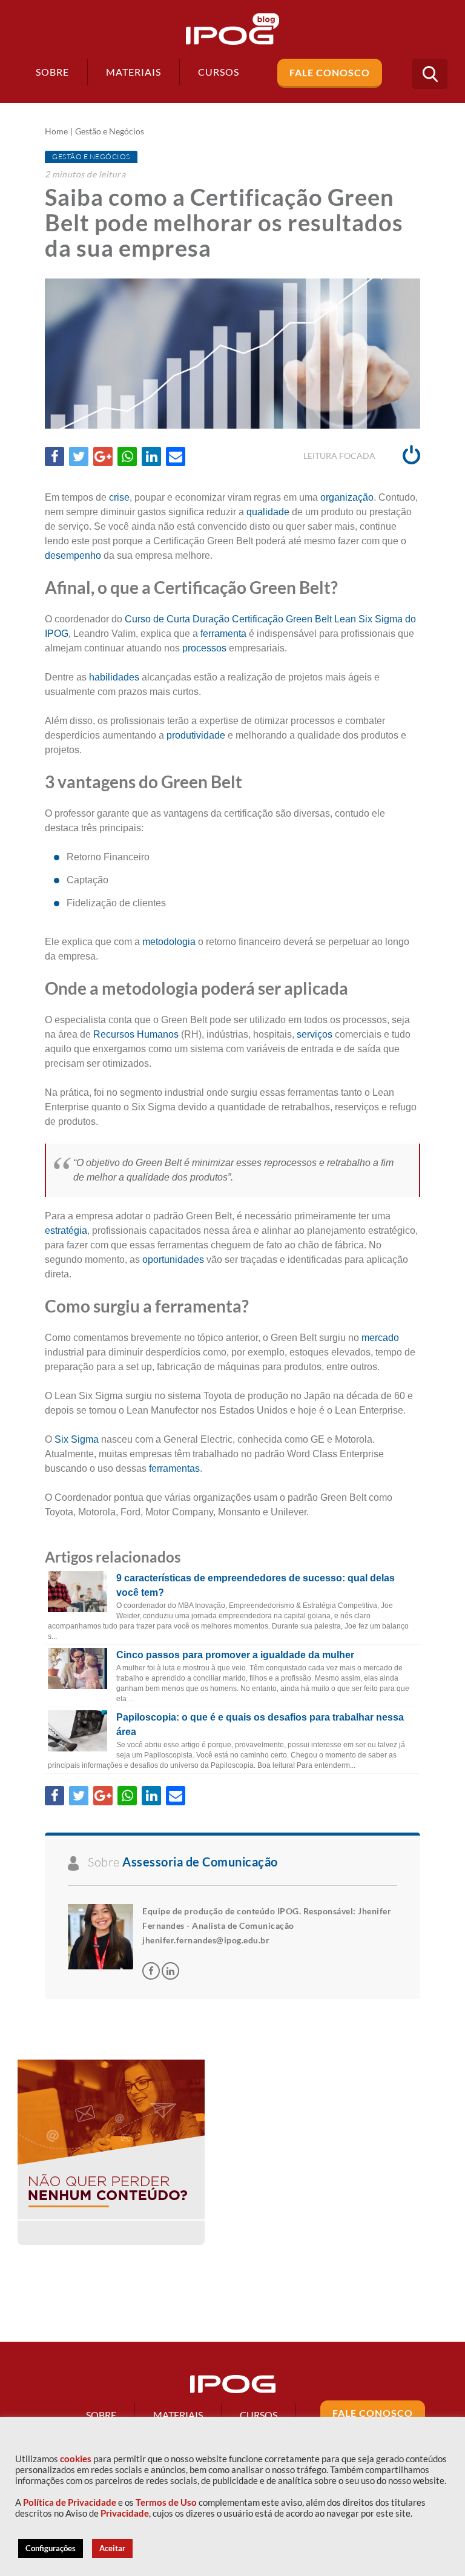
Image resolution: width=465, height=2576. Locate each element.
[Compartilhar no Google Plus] (103, 456)
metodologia (169, 942)
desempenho (73, 555)
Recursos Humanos (136, 1034)
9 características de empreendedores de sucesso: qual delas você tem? (256, 1585)
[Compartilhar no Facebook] (54, 456)
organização (347, 497)
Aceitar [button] (112, 2548)
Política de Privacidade (70, 2502)
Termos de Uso (166, 2502)
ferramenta (223, 634)
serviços (315, 1034)
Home (56, 131)
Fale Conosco (330, 72)
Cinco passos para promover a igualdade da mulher (235, 1655)
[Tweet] (79, 456)
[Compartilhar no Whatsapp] (127, 456)
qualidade (268, 512)
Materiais (134, 72)
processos (204, 648)
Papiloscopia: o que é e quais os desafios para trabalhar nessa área (260, 1724)
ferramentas (174, 1468)
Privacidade (125, 2513)
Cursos (259, 2415)
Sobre (52, 72)
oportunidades (173, 1260)
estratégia (66, 1230)
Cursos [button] (219, 72)
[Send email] (176, 456)
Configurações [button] (51, 2548)
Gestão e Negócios (110, 131)
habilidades (114, 677)
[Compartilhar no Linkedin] (151, 456)
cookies (76, 2459)
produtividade (196, 735)
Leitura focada (340, 456)
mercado (379, 1338)
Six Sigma (75, 1439)
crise (119, 497)
